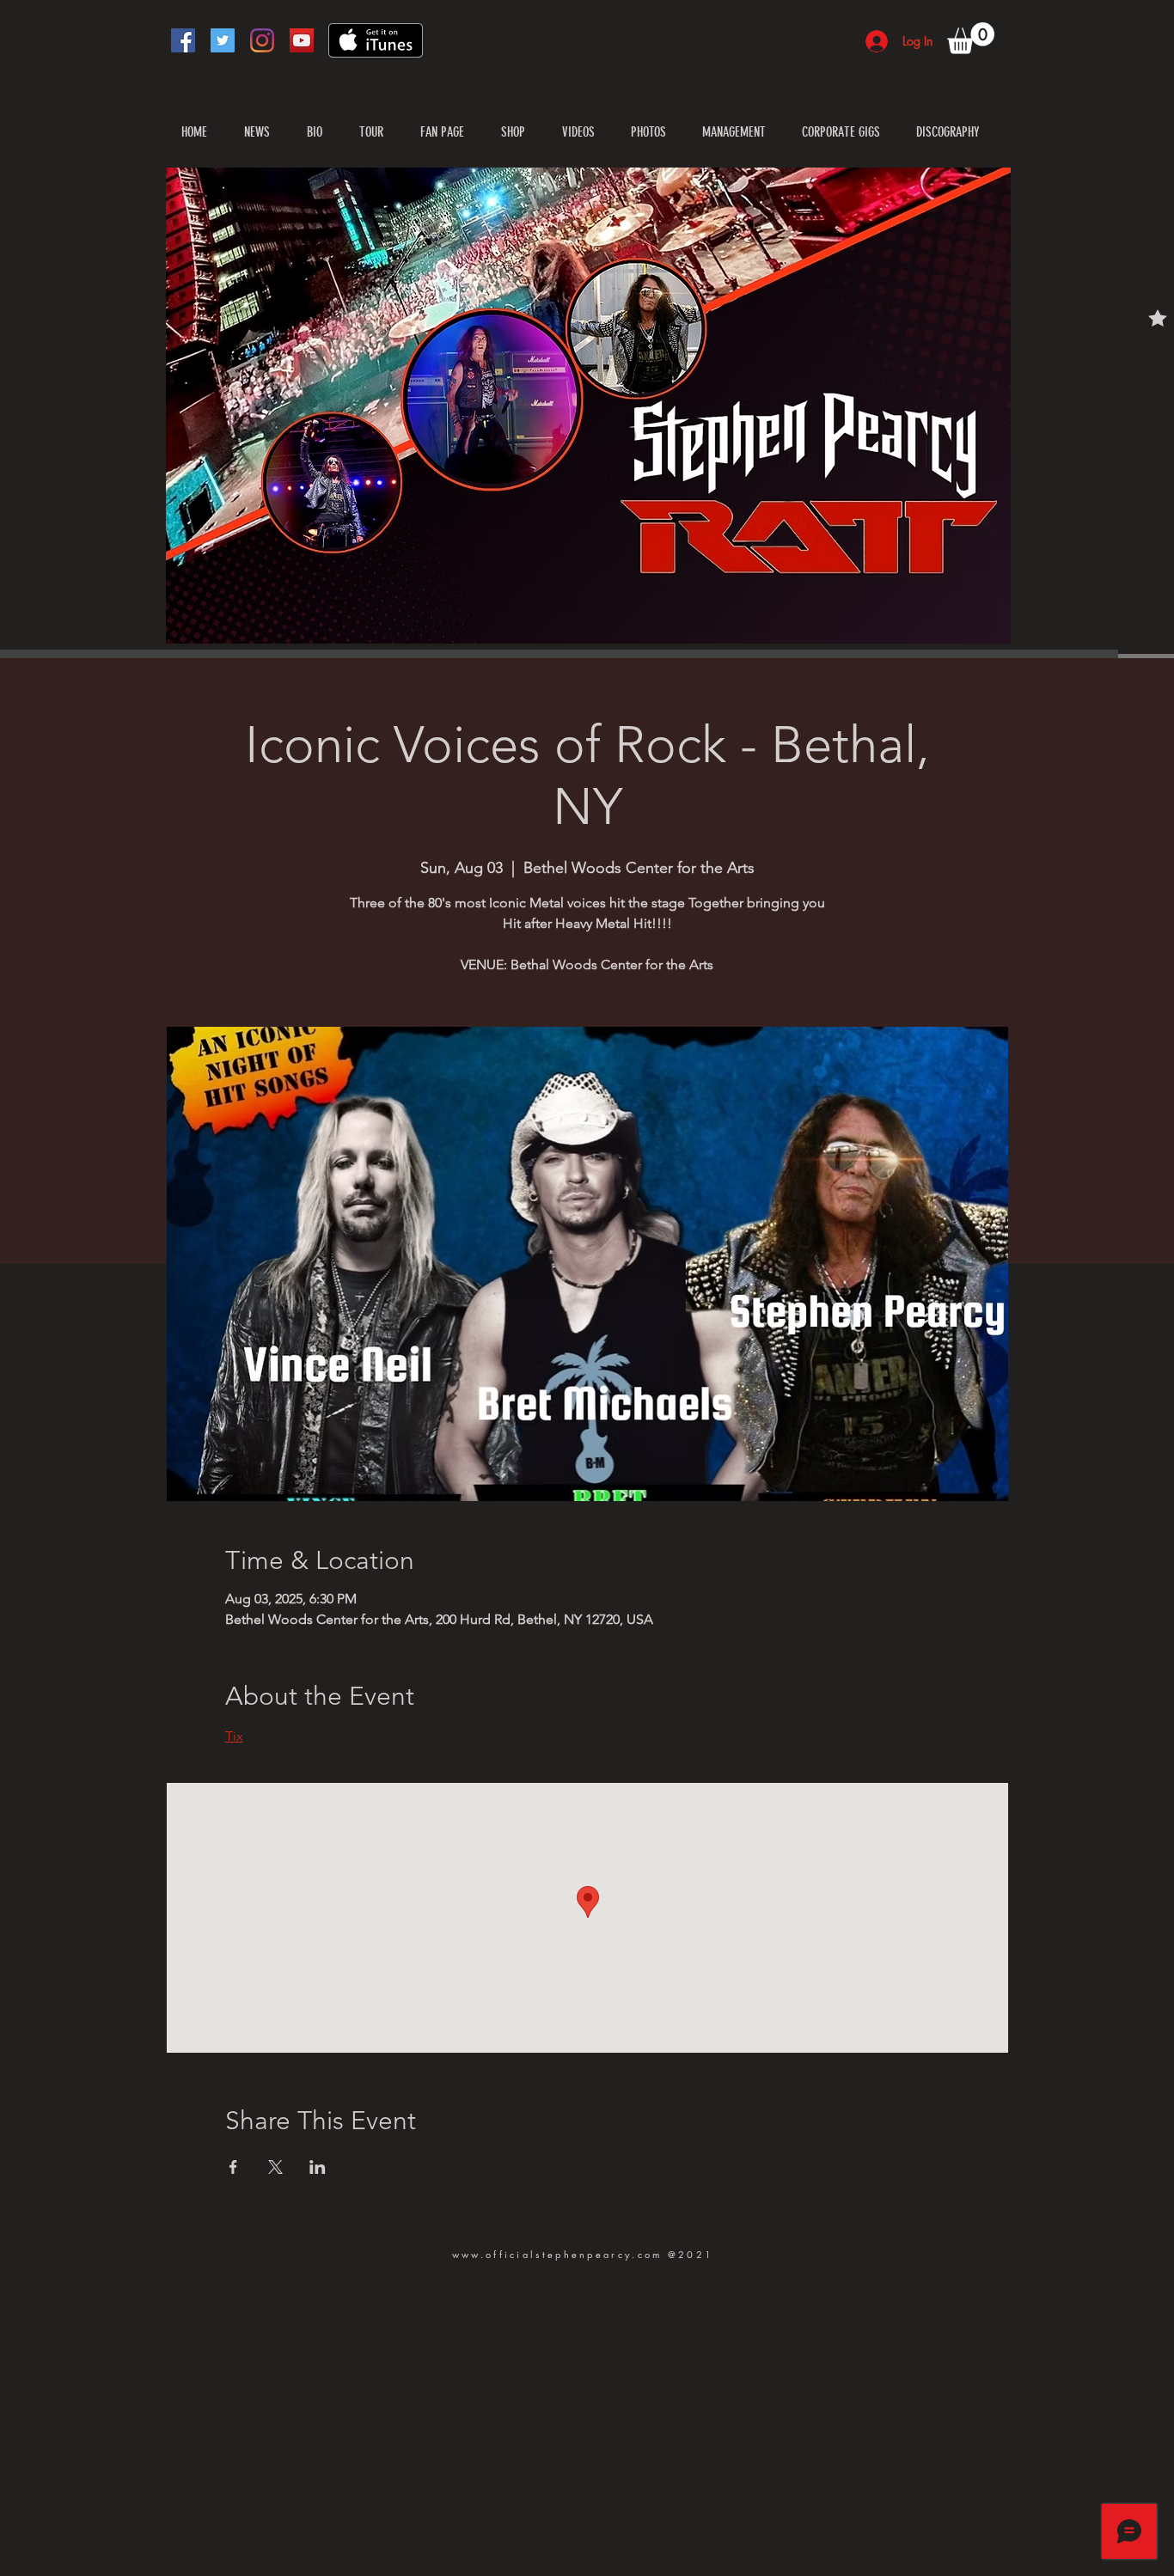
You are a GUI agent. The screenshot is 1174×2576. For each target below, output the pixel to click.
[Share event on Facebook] (233, 2167)
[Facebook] (183, 40)
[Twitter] (223, 40)
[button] (971, 38)
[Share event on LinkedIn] (318, 2167)
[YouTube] (302, 40)
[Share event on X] (275, 2167)
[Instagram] (262, 40)
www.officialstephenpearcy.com (557, 2254)
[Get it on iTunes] (376, 40)
